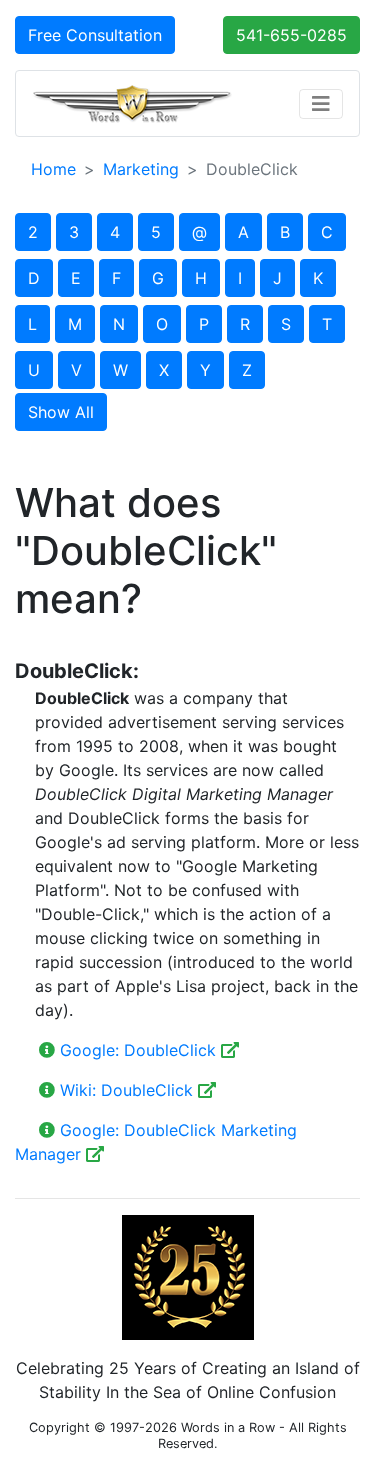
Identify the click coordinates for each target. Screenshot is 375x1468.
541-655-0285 (291, 35)
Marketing (141, 169)
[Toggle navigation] (321, 104)
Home (53, 169)
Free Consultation (95, 35)
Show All (61, 412)
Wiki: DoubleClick (126, 1090)
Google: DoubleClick (138, 1050)
